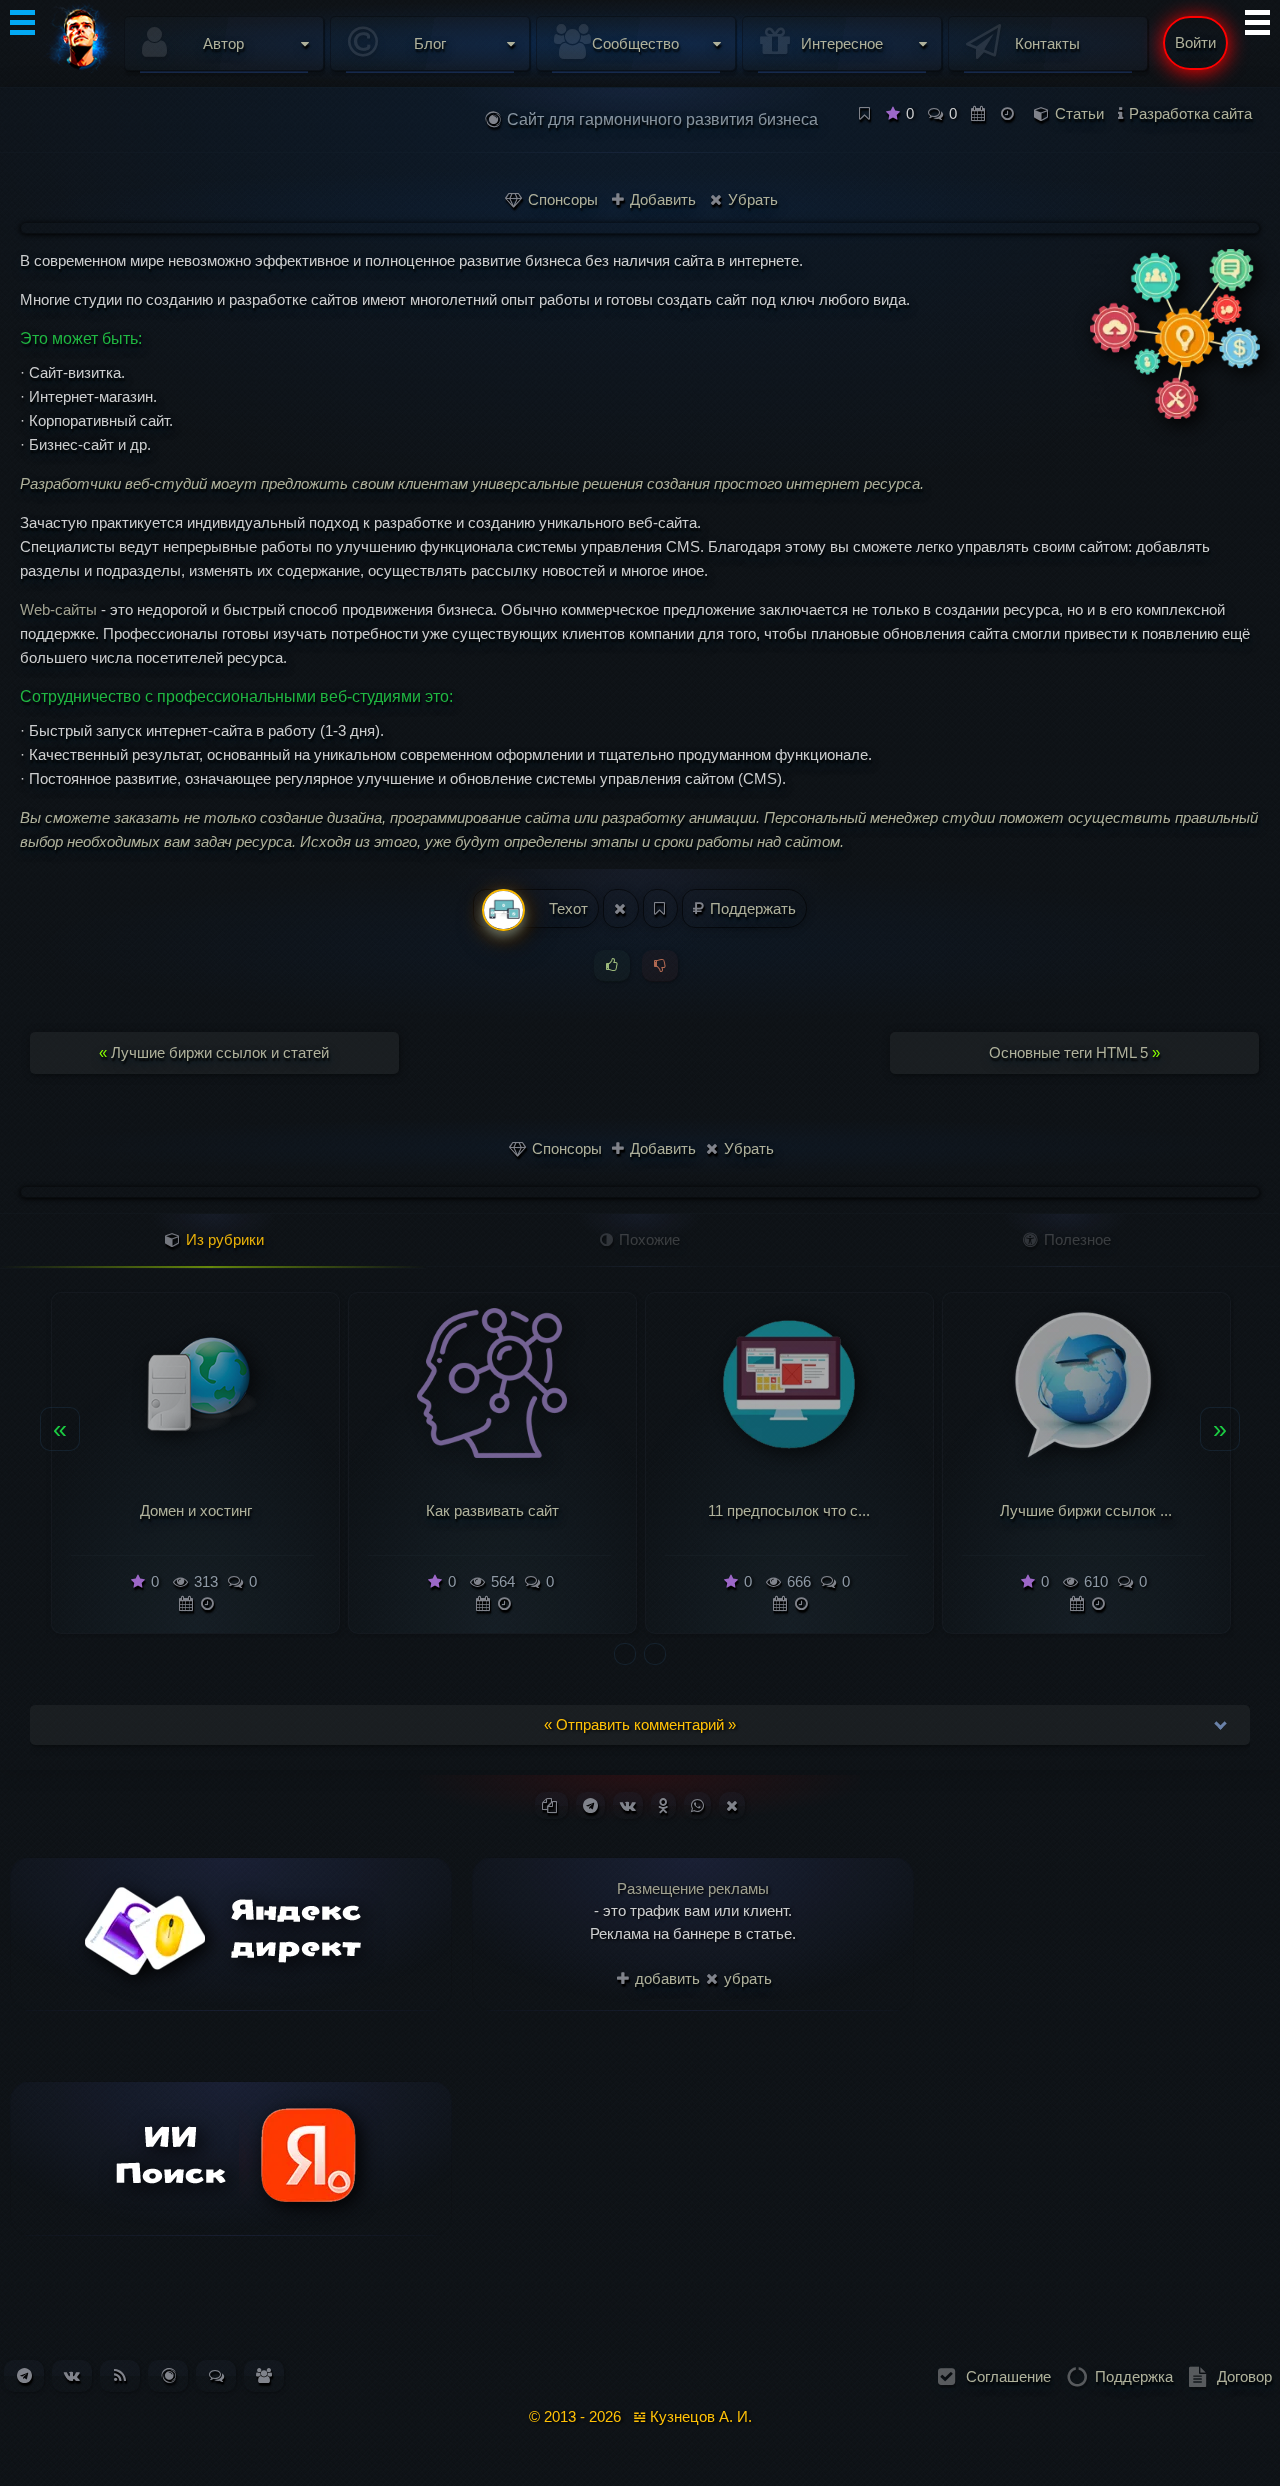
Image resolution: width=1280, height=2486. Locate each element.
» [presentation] (1220, 1428)
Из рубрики (223, 1239)
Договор (1244, 2376)
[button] (625, 1654)
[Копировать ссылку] (551, 1805)
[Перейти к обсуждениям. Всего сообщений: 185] (216, 2375)
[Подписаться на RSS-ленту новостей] (120, 2375)
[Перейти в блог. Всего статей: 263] (168, 2375)
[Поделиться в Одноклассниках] (663, 1805)
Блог (430, 43)
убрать (746, 1978)
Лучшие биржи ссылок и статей (214, 1052)
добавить (665, 1978)
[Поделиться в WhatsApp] (697, 1805)
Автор (223, 43)
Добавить (661, 199)
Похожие (647, 1239)
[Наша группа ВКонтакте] (72, 2375)
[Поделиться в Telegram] (590, 1805)
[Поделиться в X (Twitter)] (732, 1805)
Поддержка (1134, 2376)
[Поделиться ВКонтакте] (628, 1805)
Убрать (751, 199)
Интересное (842, 43)
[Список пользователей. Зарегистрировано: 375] (264, 2375)
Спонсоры (561, 199)
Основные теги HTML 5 (1074, 1052)
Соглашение (1008, 2376)
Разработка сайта (1190, 113)
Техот (566, 908)
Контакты (1047, 43)
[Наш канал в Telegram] (24, 2375)
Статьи (1079, 113)
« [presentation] (60, 1428)
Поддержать (751, 908)
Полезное (1075, 1239)
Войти (1195, 42)
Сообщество (635, 43)
